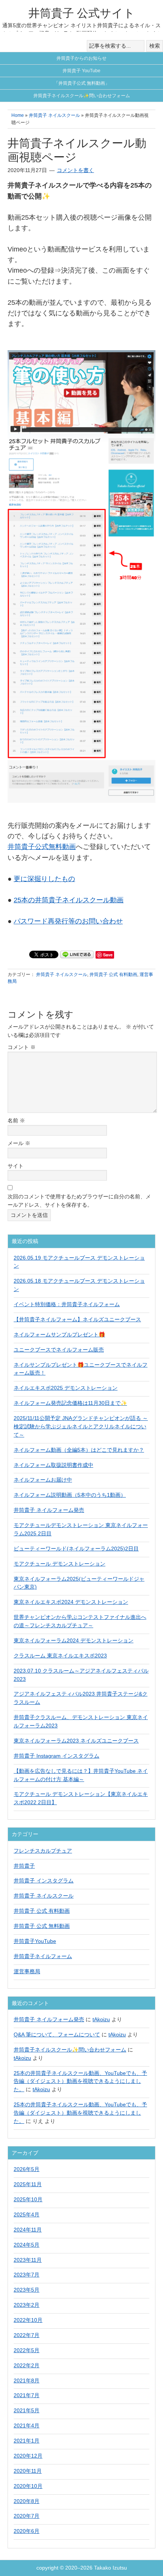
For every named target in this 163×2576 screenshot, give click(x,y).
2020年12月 (28, 2456)
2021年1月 (27, 2441)
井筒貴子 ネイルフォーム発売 (49, 1510)
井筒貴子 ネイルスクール (62, 975)
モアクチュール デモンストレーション (60, 1564)
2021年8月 (27, 2380)
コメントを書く (75, 170)
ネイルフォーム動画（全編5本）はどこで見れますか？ (79, 1450)
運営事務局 (27, 1971)
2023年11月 (28, 2260)
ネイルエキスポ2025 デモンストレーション (66, 1388)
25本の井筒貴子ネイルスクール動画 (69, 900)
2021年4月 (27, 2425)
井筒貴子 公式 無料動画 (42, 1926)
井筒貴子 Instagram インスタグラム (56, 1756)
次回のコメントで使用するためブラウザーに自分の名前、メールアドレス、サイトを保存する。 (79, 1201)
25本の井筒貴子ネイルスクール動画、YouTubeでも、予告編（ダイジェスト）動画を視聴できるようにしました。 (80, 2081)
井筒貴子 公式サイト (82, 13)
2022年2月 (27, 2365)
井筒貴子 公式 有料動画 (113, 975)
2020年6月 (27, 2531)
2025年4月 (27, 2214)
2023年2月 (27, 2305)
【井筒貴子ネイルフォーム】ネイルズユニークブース (77, 1319)
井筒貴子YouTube (35, 1941)
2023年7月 (27, 2275)
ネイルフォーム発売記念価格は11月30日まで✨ (70, 1403)
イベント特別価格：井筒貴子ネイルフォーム (67, 1304)
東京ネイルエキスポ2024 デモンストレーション (71, 1602)
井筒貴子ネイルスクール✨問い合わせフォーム (70, 2050)
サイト (16, 1166)
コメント (22, 1047)
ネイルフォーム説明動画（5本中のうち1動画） (70, 1495)
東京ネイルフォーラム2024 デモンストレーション (74, 1640)
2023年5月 (27, 2290)
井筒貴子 (24, 1866)
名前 (16, 1120)
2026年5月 (27, 2169)
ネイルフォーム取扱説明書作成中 (53, 1465)
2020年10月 (28, 2486)
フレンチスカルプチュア (43, 1851)
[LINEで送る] (77, 954)
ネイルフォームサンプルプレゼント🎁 (59, 1335)
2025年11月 (28, 2184)
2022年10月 (28, 2320)
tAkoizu (101, 2019)
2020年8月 (27, 2501)
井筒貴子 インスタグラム (44, 1881)
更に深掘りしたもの (44, 879)
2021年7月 (27, 2395)
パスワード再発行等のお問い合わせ (68, 921)
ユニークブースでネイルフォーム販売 (59, 1350)
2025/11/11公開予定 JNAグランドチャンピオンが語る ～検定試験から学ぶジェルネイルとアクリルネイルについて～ (81, 1426)
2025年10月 (28, 2199)
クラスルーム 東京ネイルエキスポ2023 (60, 1656)
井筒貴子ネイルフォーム (43, 1956)
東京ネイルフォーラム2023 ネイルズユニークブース (76, 1741)
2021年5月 (27, 2410)
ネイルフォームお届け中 (43, 1480)
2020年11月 (28, 2471)
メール (19, 1143)
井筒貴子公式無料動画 (42, 847)
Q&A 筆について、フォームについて (57, 2034)
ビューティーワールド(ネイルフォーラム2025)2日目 (76, 1549)
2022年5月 (27, 2350)
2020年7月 (27, 2516)
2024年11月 (28, 2230)
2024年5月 (27, 2245)
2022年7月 (27, 2335)
